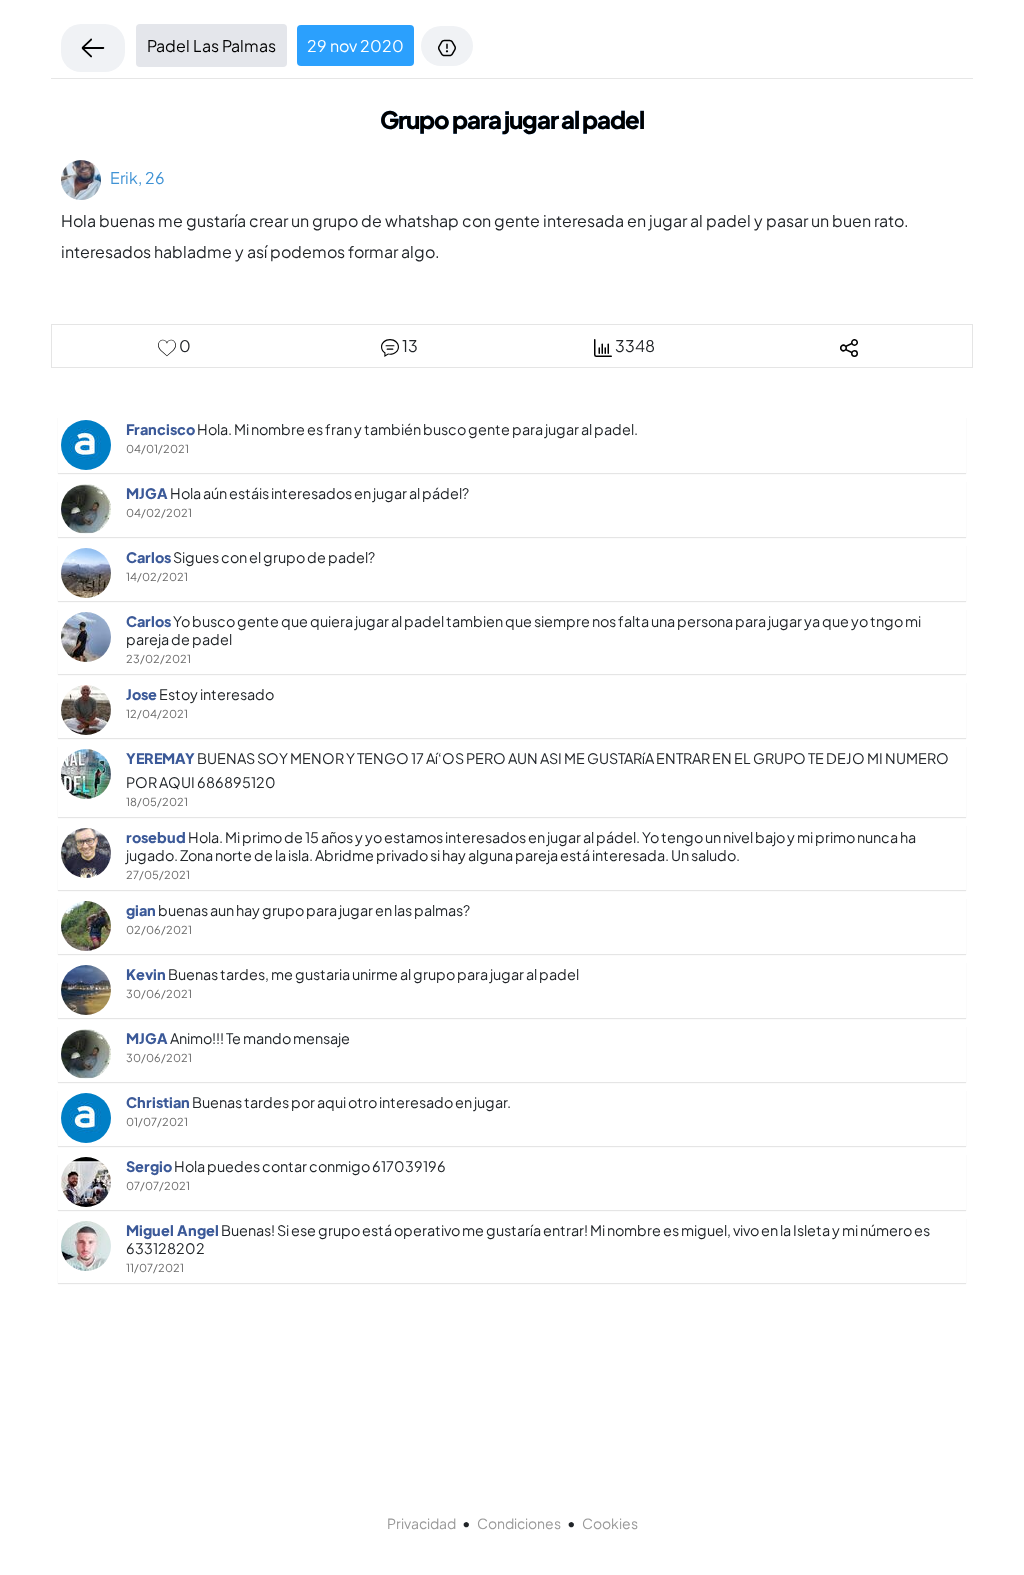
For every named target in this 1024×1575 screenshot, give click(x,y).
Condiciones (519, 1523)
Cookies (610, 1523)
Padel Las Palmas (211, 45)
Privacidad (421, 1523)
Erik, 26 (133, 177)
